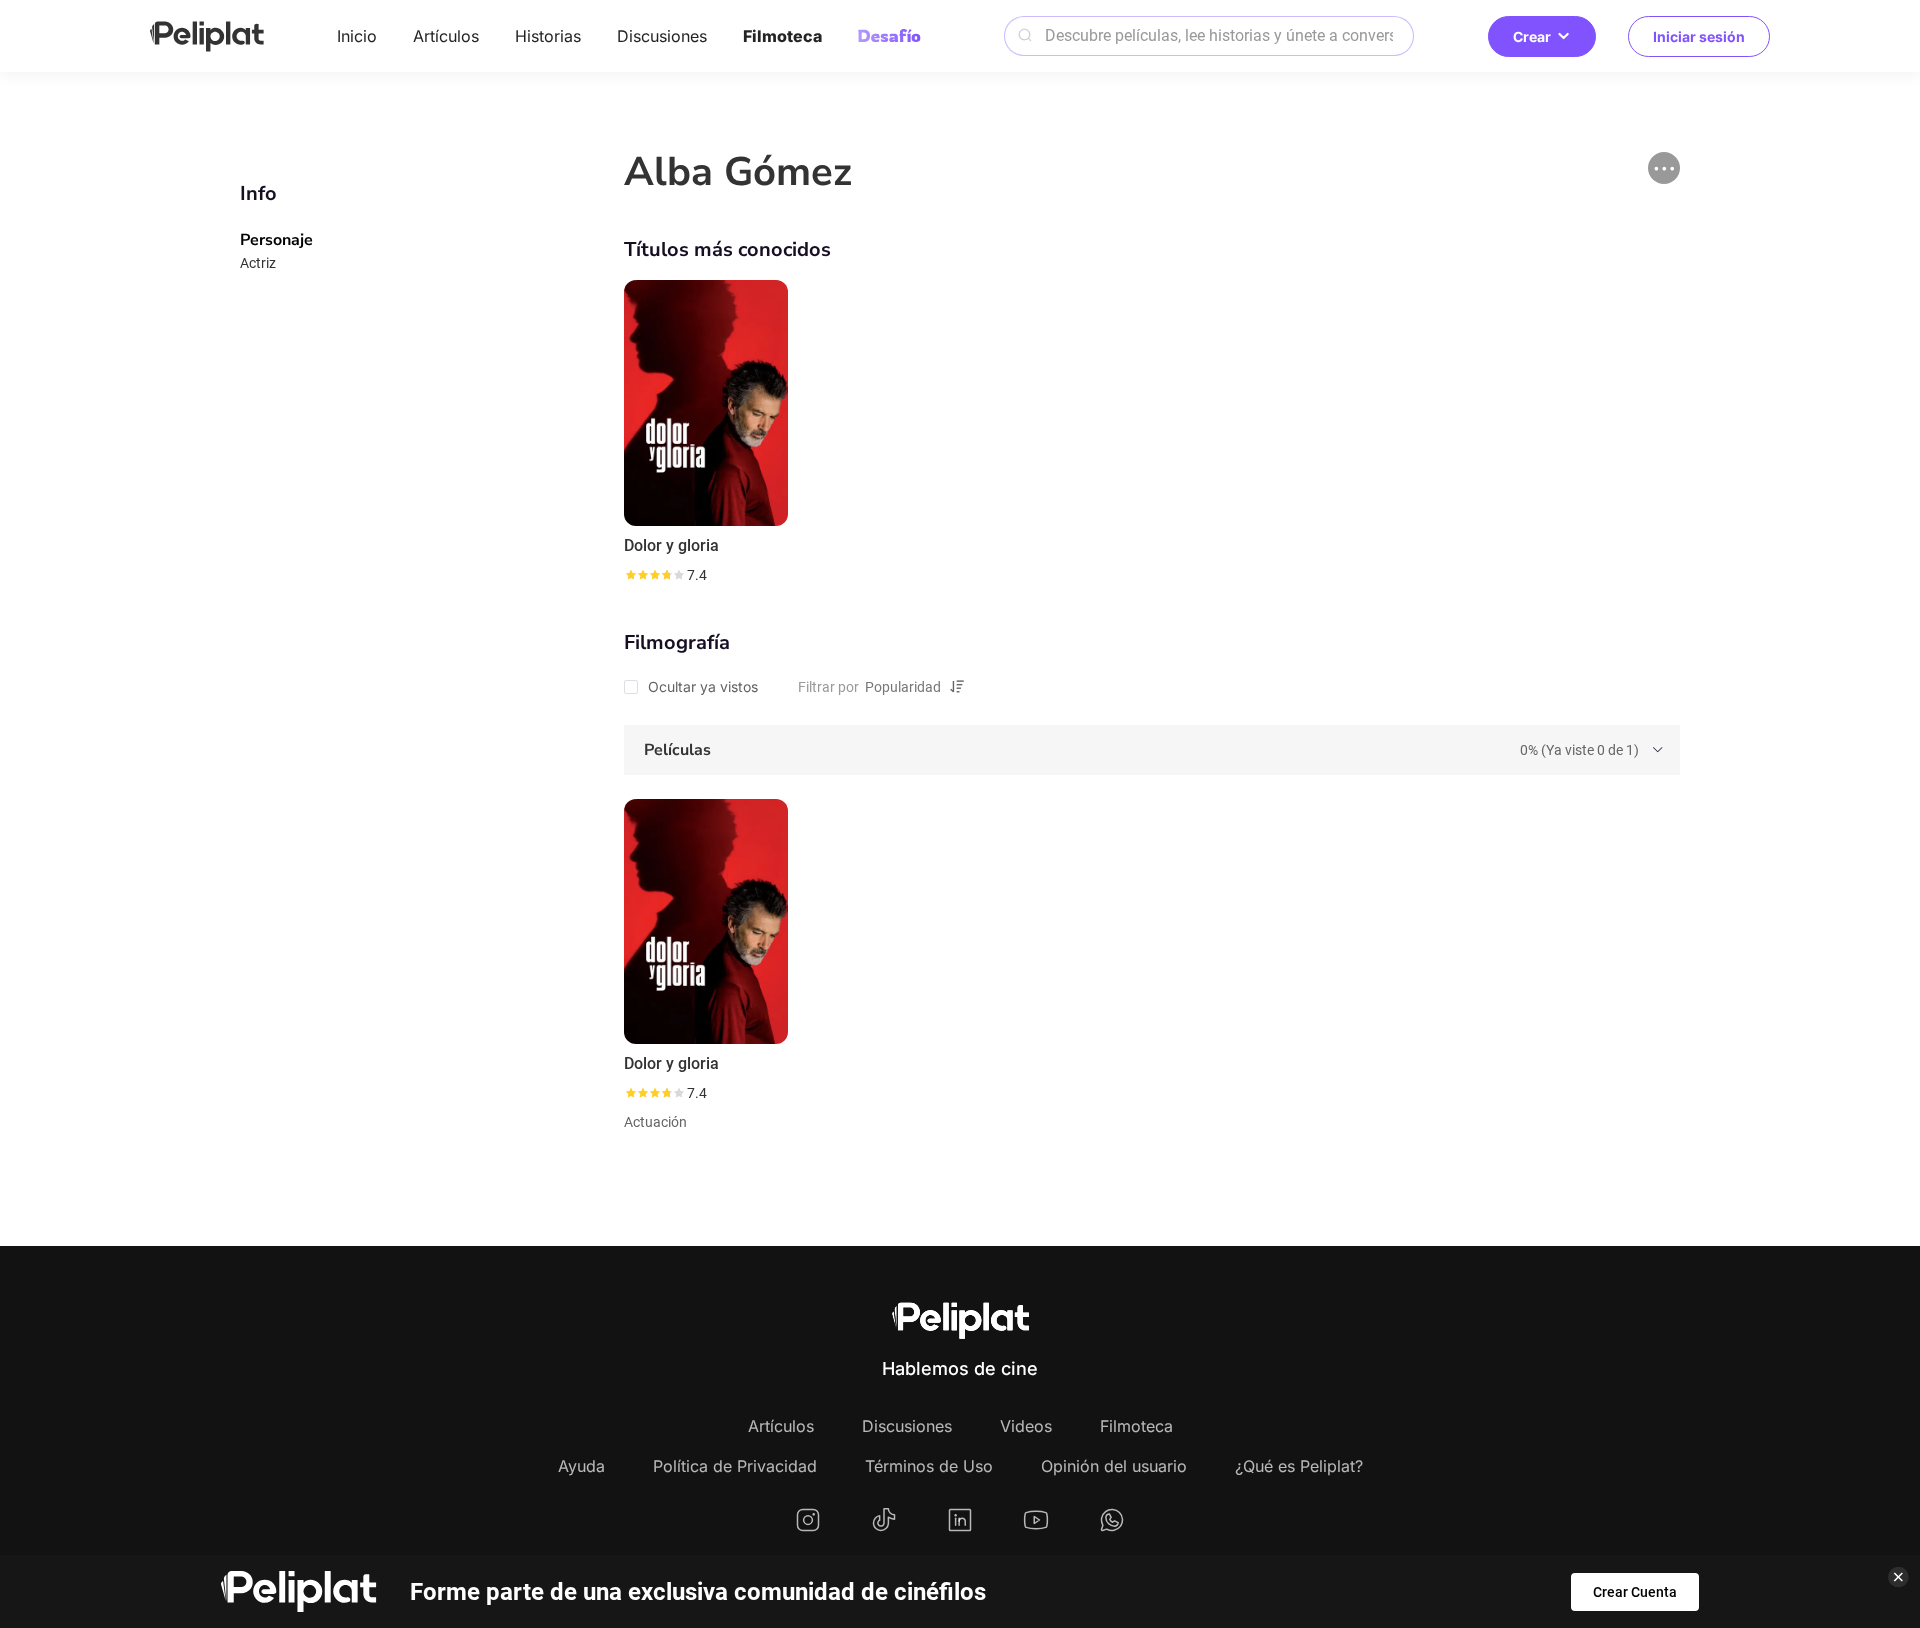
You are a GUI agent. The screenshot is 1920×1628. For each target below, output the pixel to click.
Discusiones (662, 36)
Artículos (446, 36)
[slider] (654, 575)
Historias (548, 36)
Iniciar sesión (1699, 36)
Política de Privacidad (735, 1466)
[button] (1664, 168)
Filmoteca (782, 36)
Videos (1026, 1426)
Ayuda (581, 1466)
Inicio (357, 36)
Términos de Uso (929, 1466)
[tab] (1152, 750)
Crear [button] (1532, 36)
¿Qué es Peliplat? (1299, 1466)
